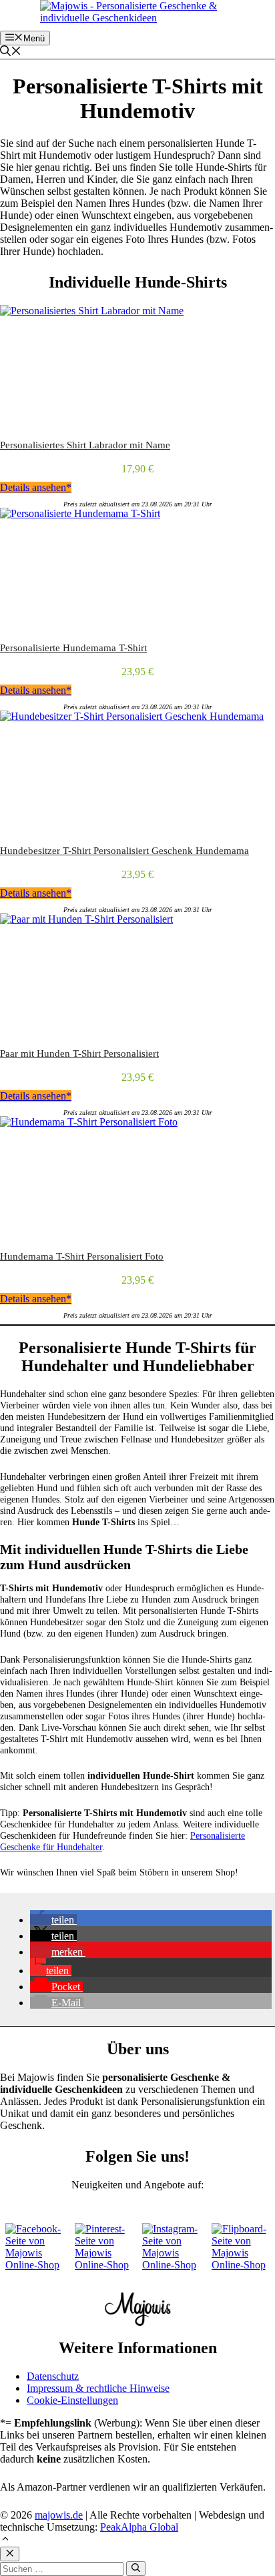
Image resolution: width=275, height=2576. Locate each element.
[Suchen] (136, 2569)
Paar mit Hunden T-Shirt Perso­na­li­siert (79, 1053)
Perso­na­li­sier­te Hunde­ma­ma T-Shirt (73, 648)
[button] (11, 52)
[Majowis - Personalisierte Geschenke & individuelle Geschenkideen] (141, 18)
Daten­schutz (53, 2376)
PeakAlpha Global (139, 2527)
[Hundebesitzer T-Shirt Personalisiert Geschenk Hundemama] (132, 716)
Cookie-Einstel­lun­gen (72, 2400)
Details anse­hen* (36, 487)
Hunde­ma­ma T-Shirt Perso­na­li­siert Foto (82, 1256)
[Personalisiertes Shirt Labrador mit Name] (92, 311)
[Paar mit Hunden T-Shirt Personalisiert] (86, 919)
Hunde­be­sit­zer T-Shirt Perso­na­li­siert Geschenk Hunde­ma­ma (124, 851)
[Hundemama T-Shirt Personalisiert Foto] (89, 1122)
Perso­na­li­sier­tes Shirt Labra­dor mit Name (85, 445)
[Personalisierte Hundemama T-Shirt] (80, 513)
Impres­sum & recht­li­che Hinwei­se (98, 2388)
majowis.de (59, 2515)
